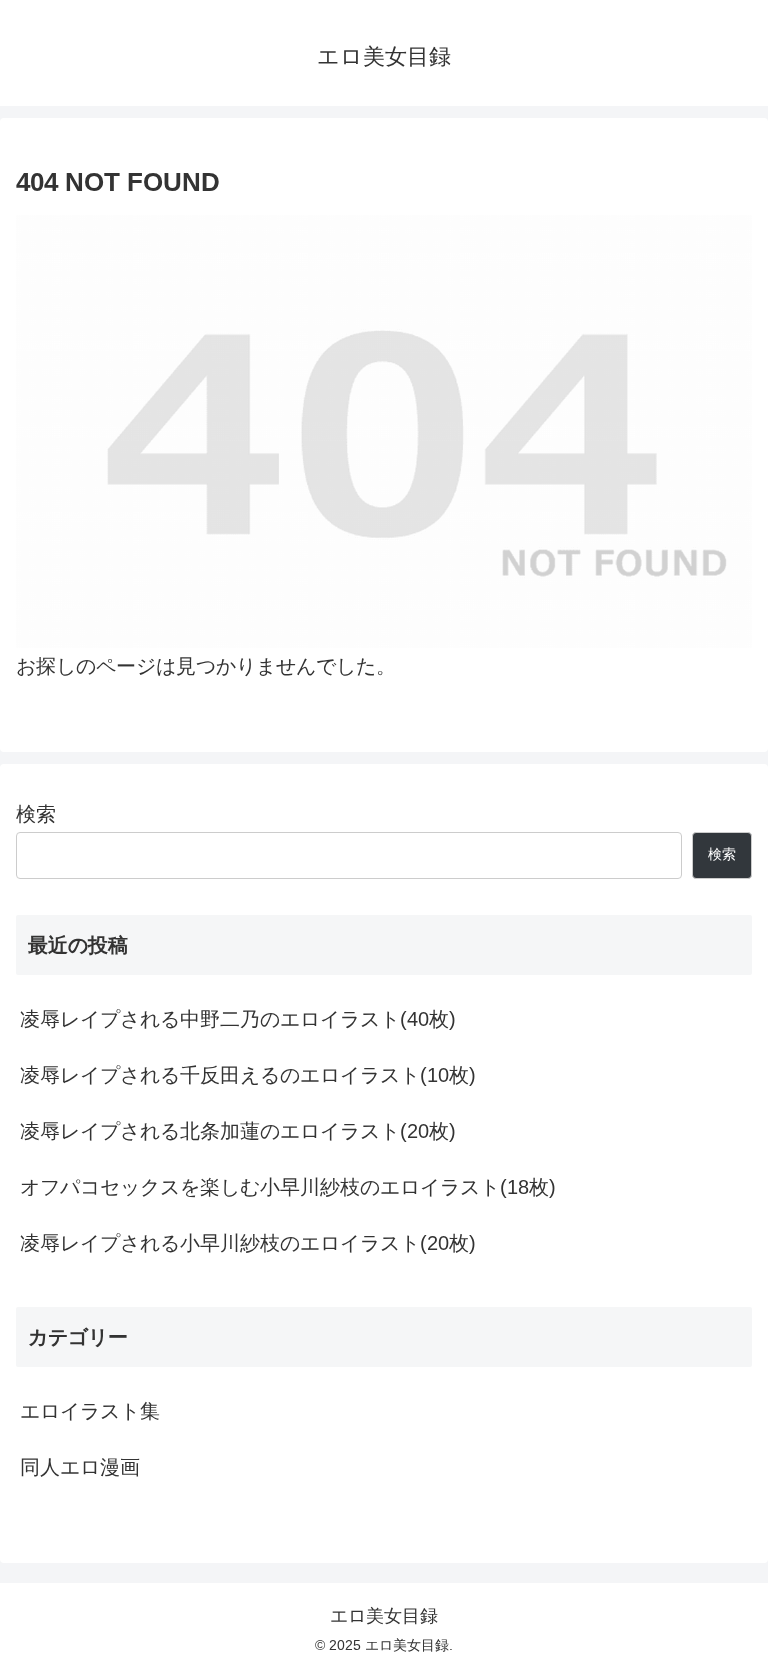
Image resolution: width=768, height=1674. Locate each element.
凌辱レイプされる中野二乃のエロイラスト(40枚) (238, 1019)
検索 (36, 814)
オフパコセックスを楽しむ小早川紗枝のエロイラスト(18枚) (288, 1187)
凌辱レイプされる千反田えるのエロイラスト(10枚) (248, 1075)
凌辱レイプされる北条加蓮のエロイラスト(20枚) (238, 1131)
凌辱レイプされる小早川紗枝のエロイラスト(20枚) (248, 1243)
